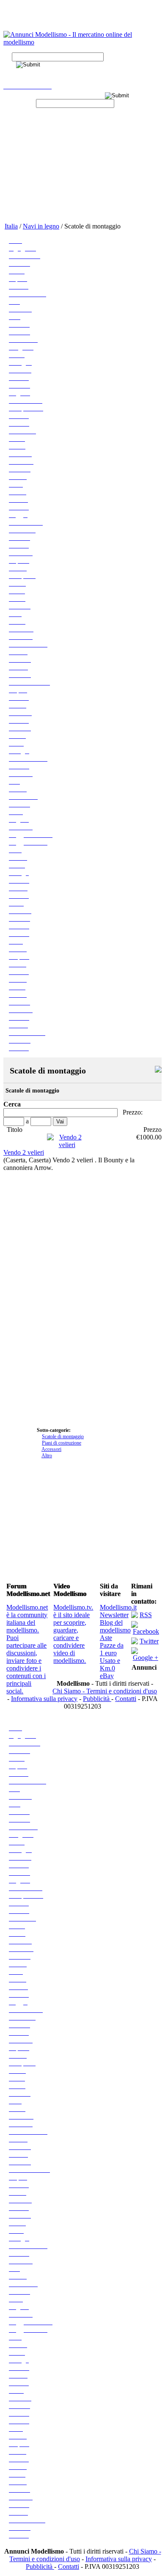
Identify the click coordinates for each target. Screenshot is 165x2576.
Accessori (51, 1449)
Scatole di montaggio (63, 1437)
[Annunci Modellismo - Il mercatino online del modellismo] (82, 42)
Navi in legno (41, 226)
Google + (146, 1658)
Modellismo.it (118, 1607)
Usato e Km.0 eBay (110, 1668)
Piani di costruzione (62, 1443)
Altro (47, 1456)
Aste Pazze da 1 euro (112, 1645)
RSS (146, 1615)
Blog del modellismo (115, 1626)
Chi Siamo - (69, 1691)
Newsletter (114, 1615)
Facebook (146, 1631)
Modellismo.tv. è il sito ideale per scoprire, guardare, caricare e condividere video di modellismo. (73, 1634)
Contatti (126, 1699)
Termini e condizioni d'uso (122, 1691)
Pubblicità (97, 1699)
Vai (60, 1121)
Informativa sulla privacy (44, 1699)
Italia (11, 226)
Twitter (149, 1641)
